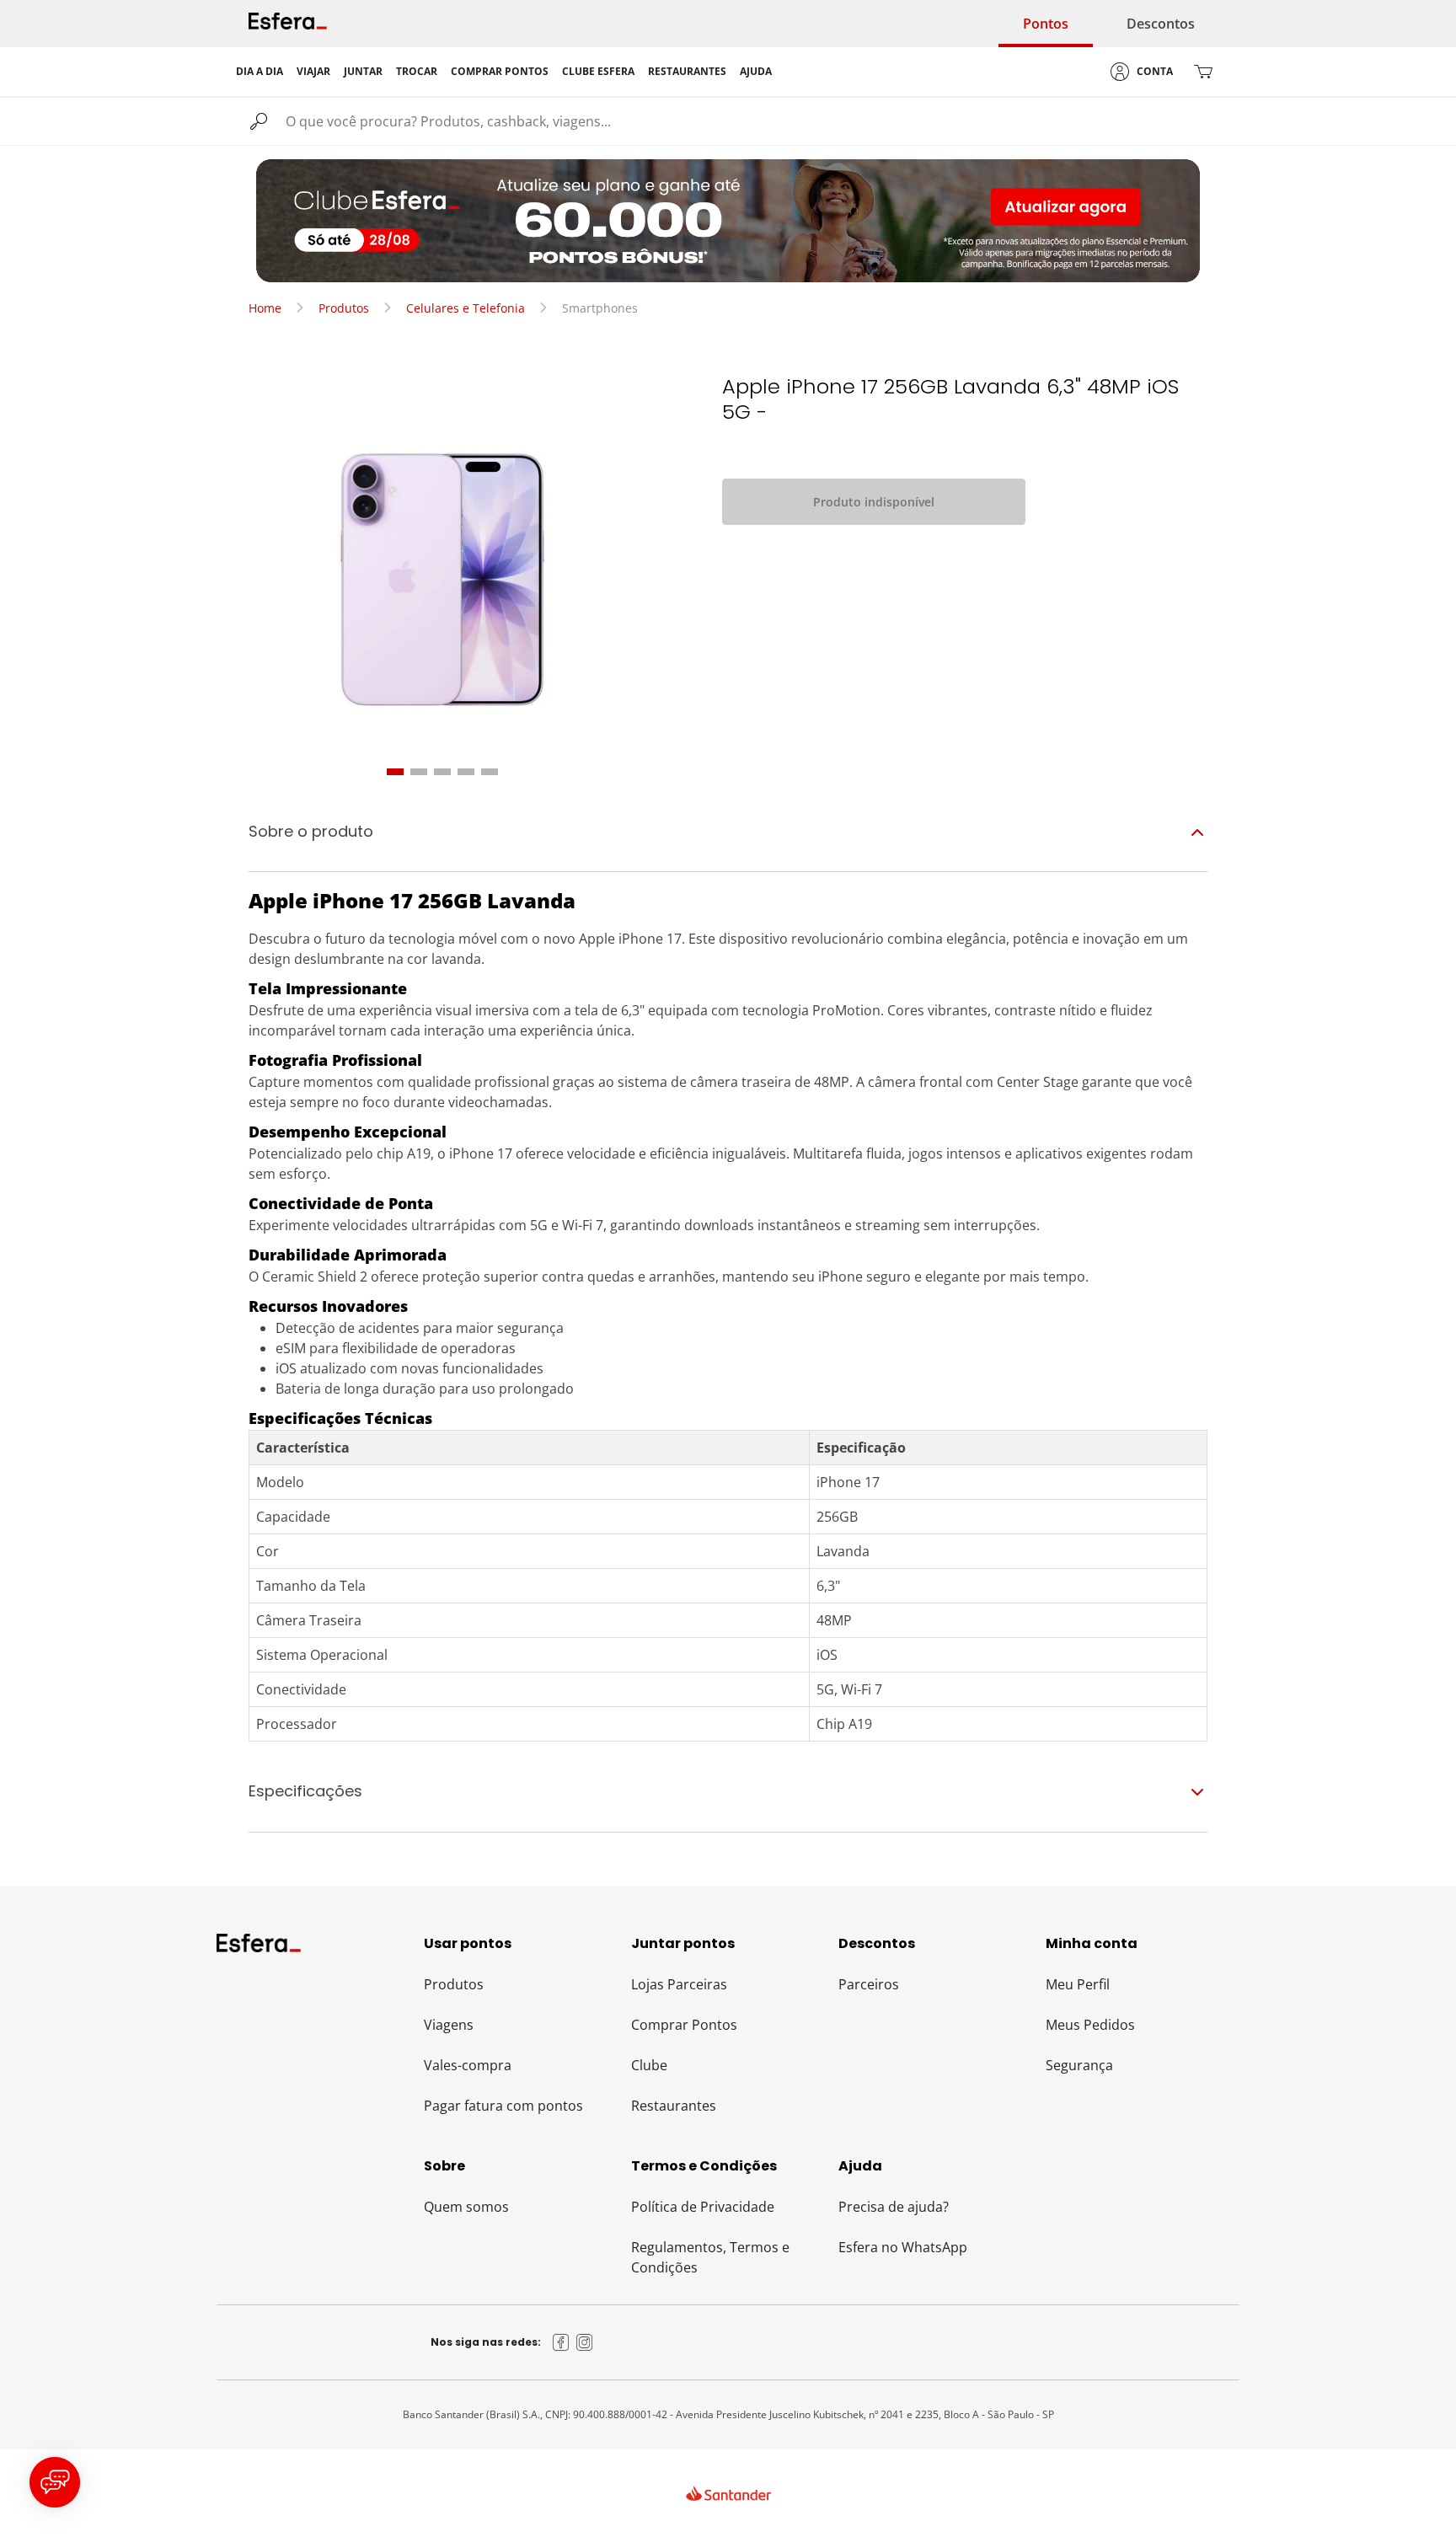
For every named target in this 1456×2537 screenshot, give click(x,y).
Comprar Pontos (684, 2025)
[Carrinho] (1203, 72)
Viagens (449, 2025)
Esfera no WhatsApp (903, 2247)
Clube (649, 2065)
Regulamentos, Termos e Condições (710, 2257)
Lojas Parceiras (679, 1984)
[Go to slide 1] (395, 772)
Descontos (1161, 24)
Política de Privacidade (703, 2207)
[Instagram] (585, 2342)
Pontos (1046, 24)
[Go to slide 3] (442, 772)
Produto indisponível (874, 502)
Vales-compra (468, 2065)
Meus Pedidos (1090, 2025)
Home (265, 308)
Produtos (344, 308)
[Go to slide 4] (466, 772)
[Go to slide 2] (419, 772)
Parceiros (869, 1984)
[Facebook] (561, 2342)
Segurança (1079, 2065)
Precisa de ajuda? (894, 2207)
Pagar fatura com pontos (503, 2106)
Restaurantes (674, 2106)
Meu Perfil (1078, 1984)
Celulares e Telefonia (466, 308)
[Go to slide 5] (490, 772)
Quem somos (466, 2207)
